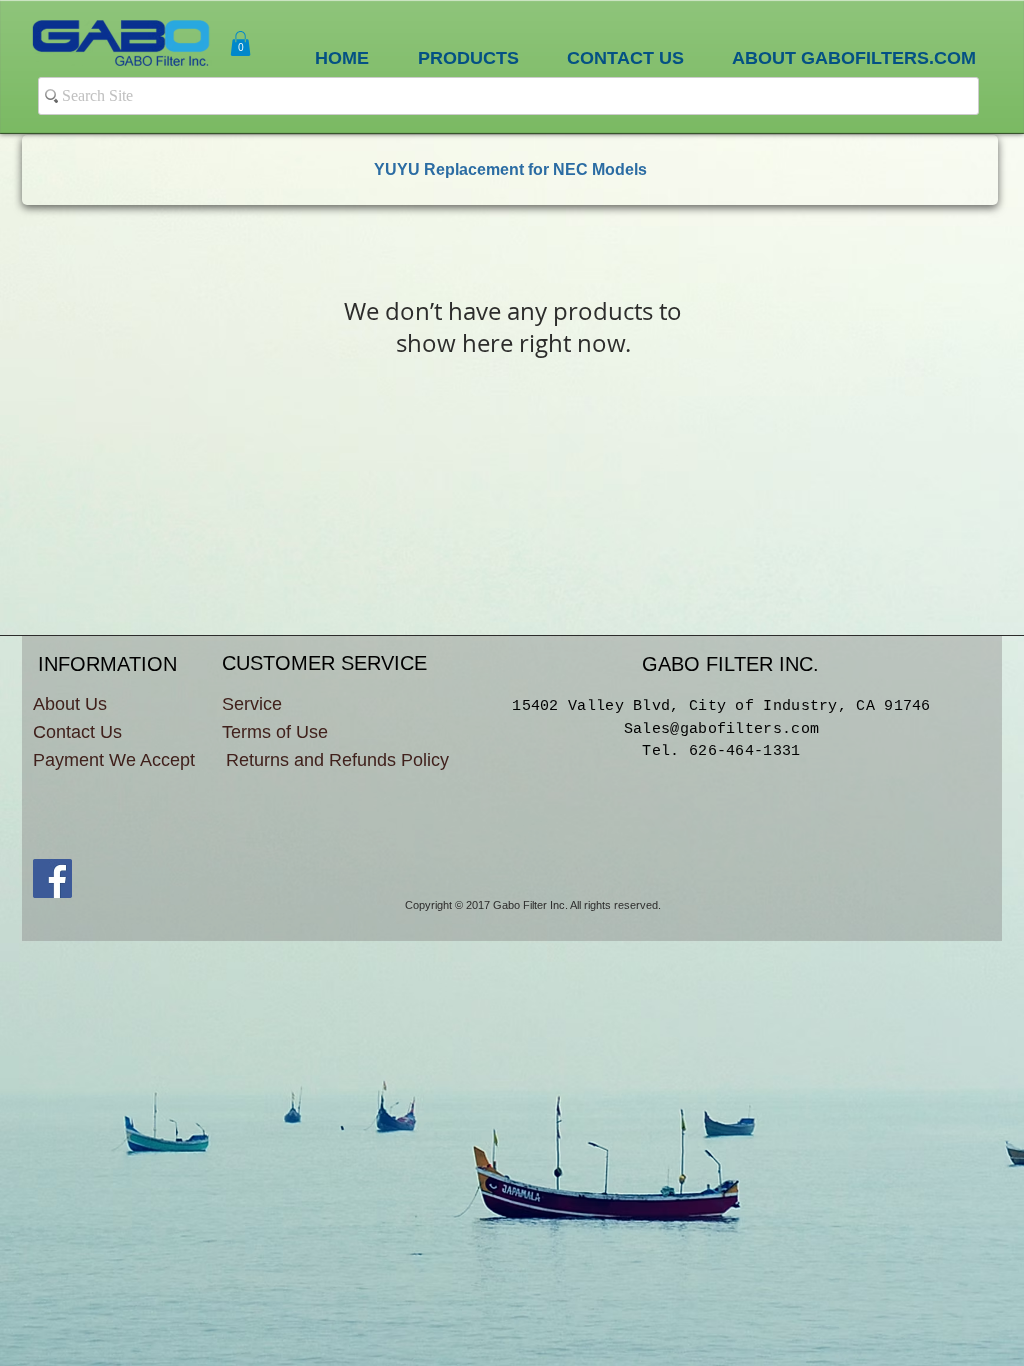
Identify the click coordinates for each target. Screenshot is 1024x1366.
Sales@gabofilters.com (721, 729)
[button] (240, 43)
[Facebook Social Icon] (52, 878)
